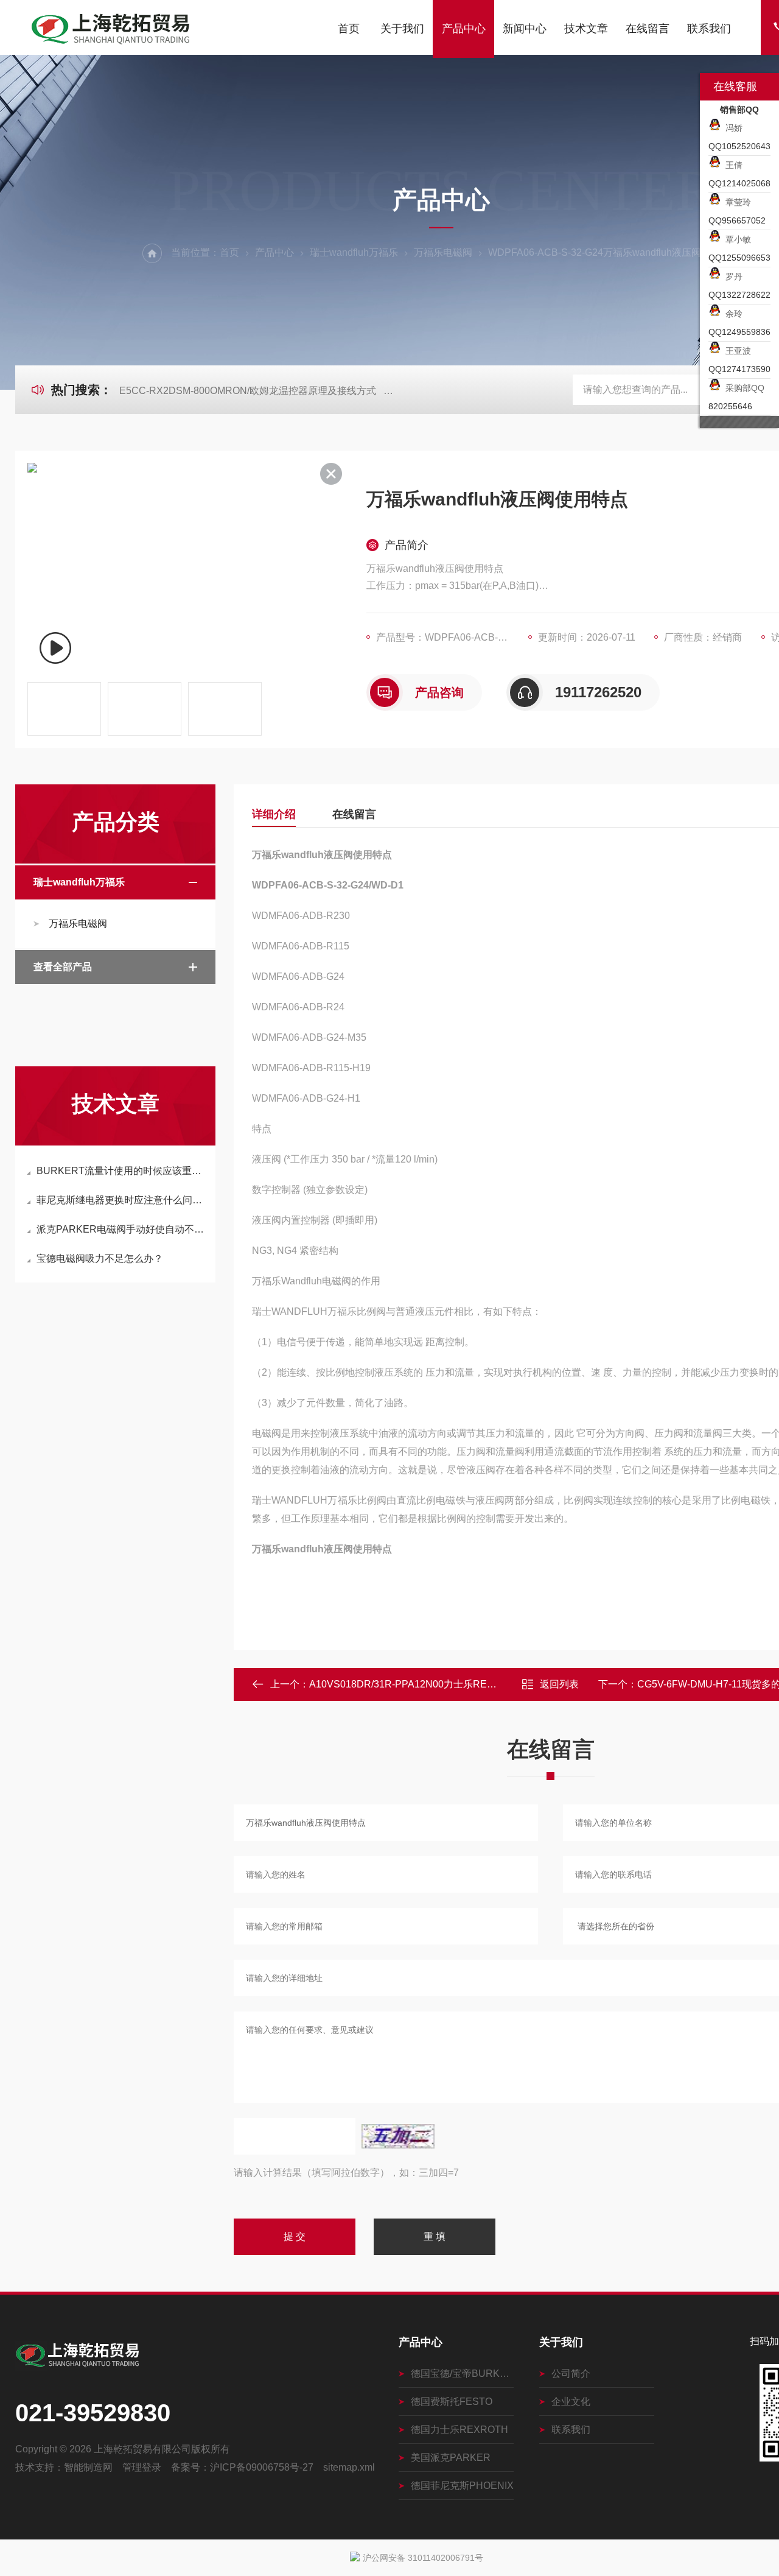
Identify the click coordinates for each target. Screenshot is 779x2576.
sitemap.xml (349, 2467)
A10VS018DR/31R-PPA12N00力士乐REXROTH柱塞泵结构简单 (449, 1684)
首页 (349, 29)
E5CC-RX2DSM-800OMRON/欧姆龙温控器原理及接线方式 (248, 391)
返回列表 (559, 1684)
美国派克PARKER (451, 2458)
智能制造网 (88, 2467)
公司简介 (571, 2374)
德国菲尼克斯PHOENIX (462, 2486)
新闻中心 (525, 29)
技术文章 (586, 29)
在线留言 (648, 29)
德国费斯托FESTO (452, 2402)
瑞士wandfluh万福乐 (354, 252)
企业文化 (571, 2402)
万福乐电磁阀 (443, 252)
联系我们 (709, 29)
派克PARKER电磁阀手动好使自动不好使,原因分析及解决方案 (121, 1229)
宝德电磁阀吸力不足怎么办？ (100, 1258)
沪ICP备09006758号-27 (262, 2467)
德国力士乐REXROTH (459, 2430)
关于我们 (402, 29)
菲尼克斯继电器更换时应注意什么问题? (121, 1200)
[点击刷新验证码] (398, 2136)
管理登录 (142, 2467)
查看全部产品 (63, 967)
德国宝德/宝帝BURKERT (462, 2374)
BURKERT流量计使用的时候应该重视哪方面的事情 (121, 1171)
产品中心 (464, 29)
